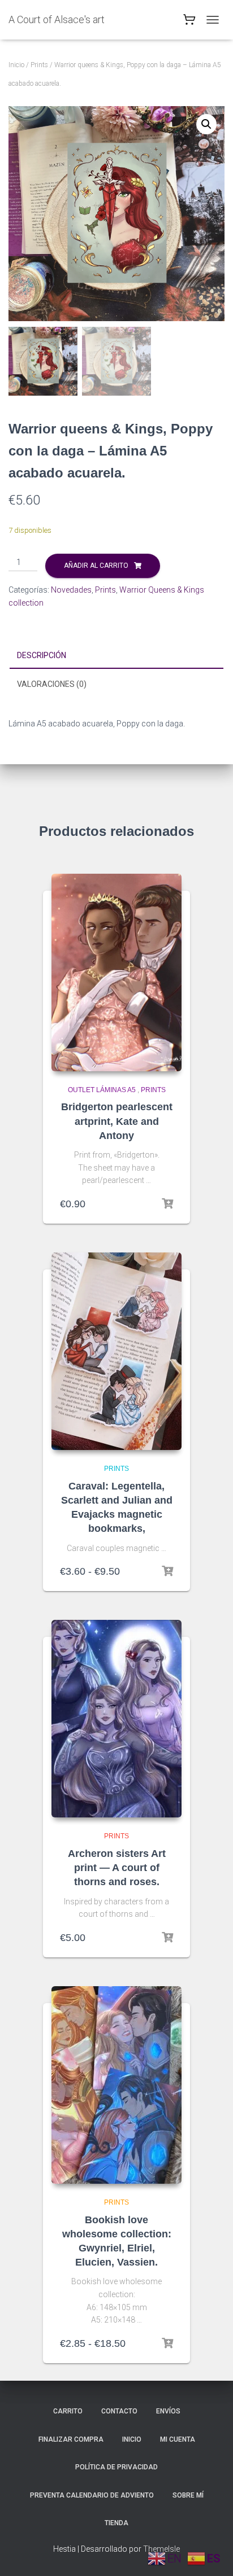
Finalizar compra (71, 2439)
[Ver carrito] (189, 22)
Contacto (119, 2411)
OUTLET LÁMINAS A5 (102, 1090)
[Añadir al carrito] (167, 1204)
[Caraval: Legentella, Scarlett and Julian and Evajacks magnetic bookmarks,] (116, 1351)
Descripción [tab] (42, 655)
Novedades (71, 590)
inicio (132, 2439)
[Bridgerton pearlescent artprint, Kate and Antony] (116, 972)
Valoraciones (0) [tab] (52, 684)
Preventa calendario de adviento (92, 2495)
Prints (39, 65)
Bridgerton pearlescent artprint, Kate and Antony (117, 1121)
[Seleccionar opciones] (167, 1571)
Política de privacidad (116, 2467)
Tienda (116, 2523)
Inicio (16, 65)
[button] (206, 124)
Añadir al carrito (96, 566)
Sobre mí (188, 2495)
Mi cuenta (178, 2439)
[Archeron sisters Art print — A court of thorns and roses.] (116, 1719)
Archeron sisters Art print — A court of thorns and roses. (117, 1868)
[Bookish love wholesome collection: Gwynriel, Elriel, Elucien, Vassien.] (116, 2085)
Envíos (168, 2411)
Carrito (68, 2411)
